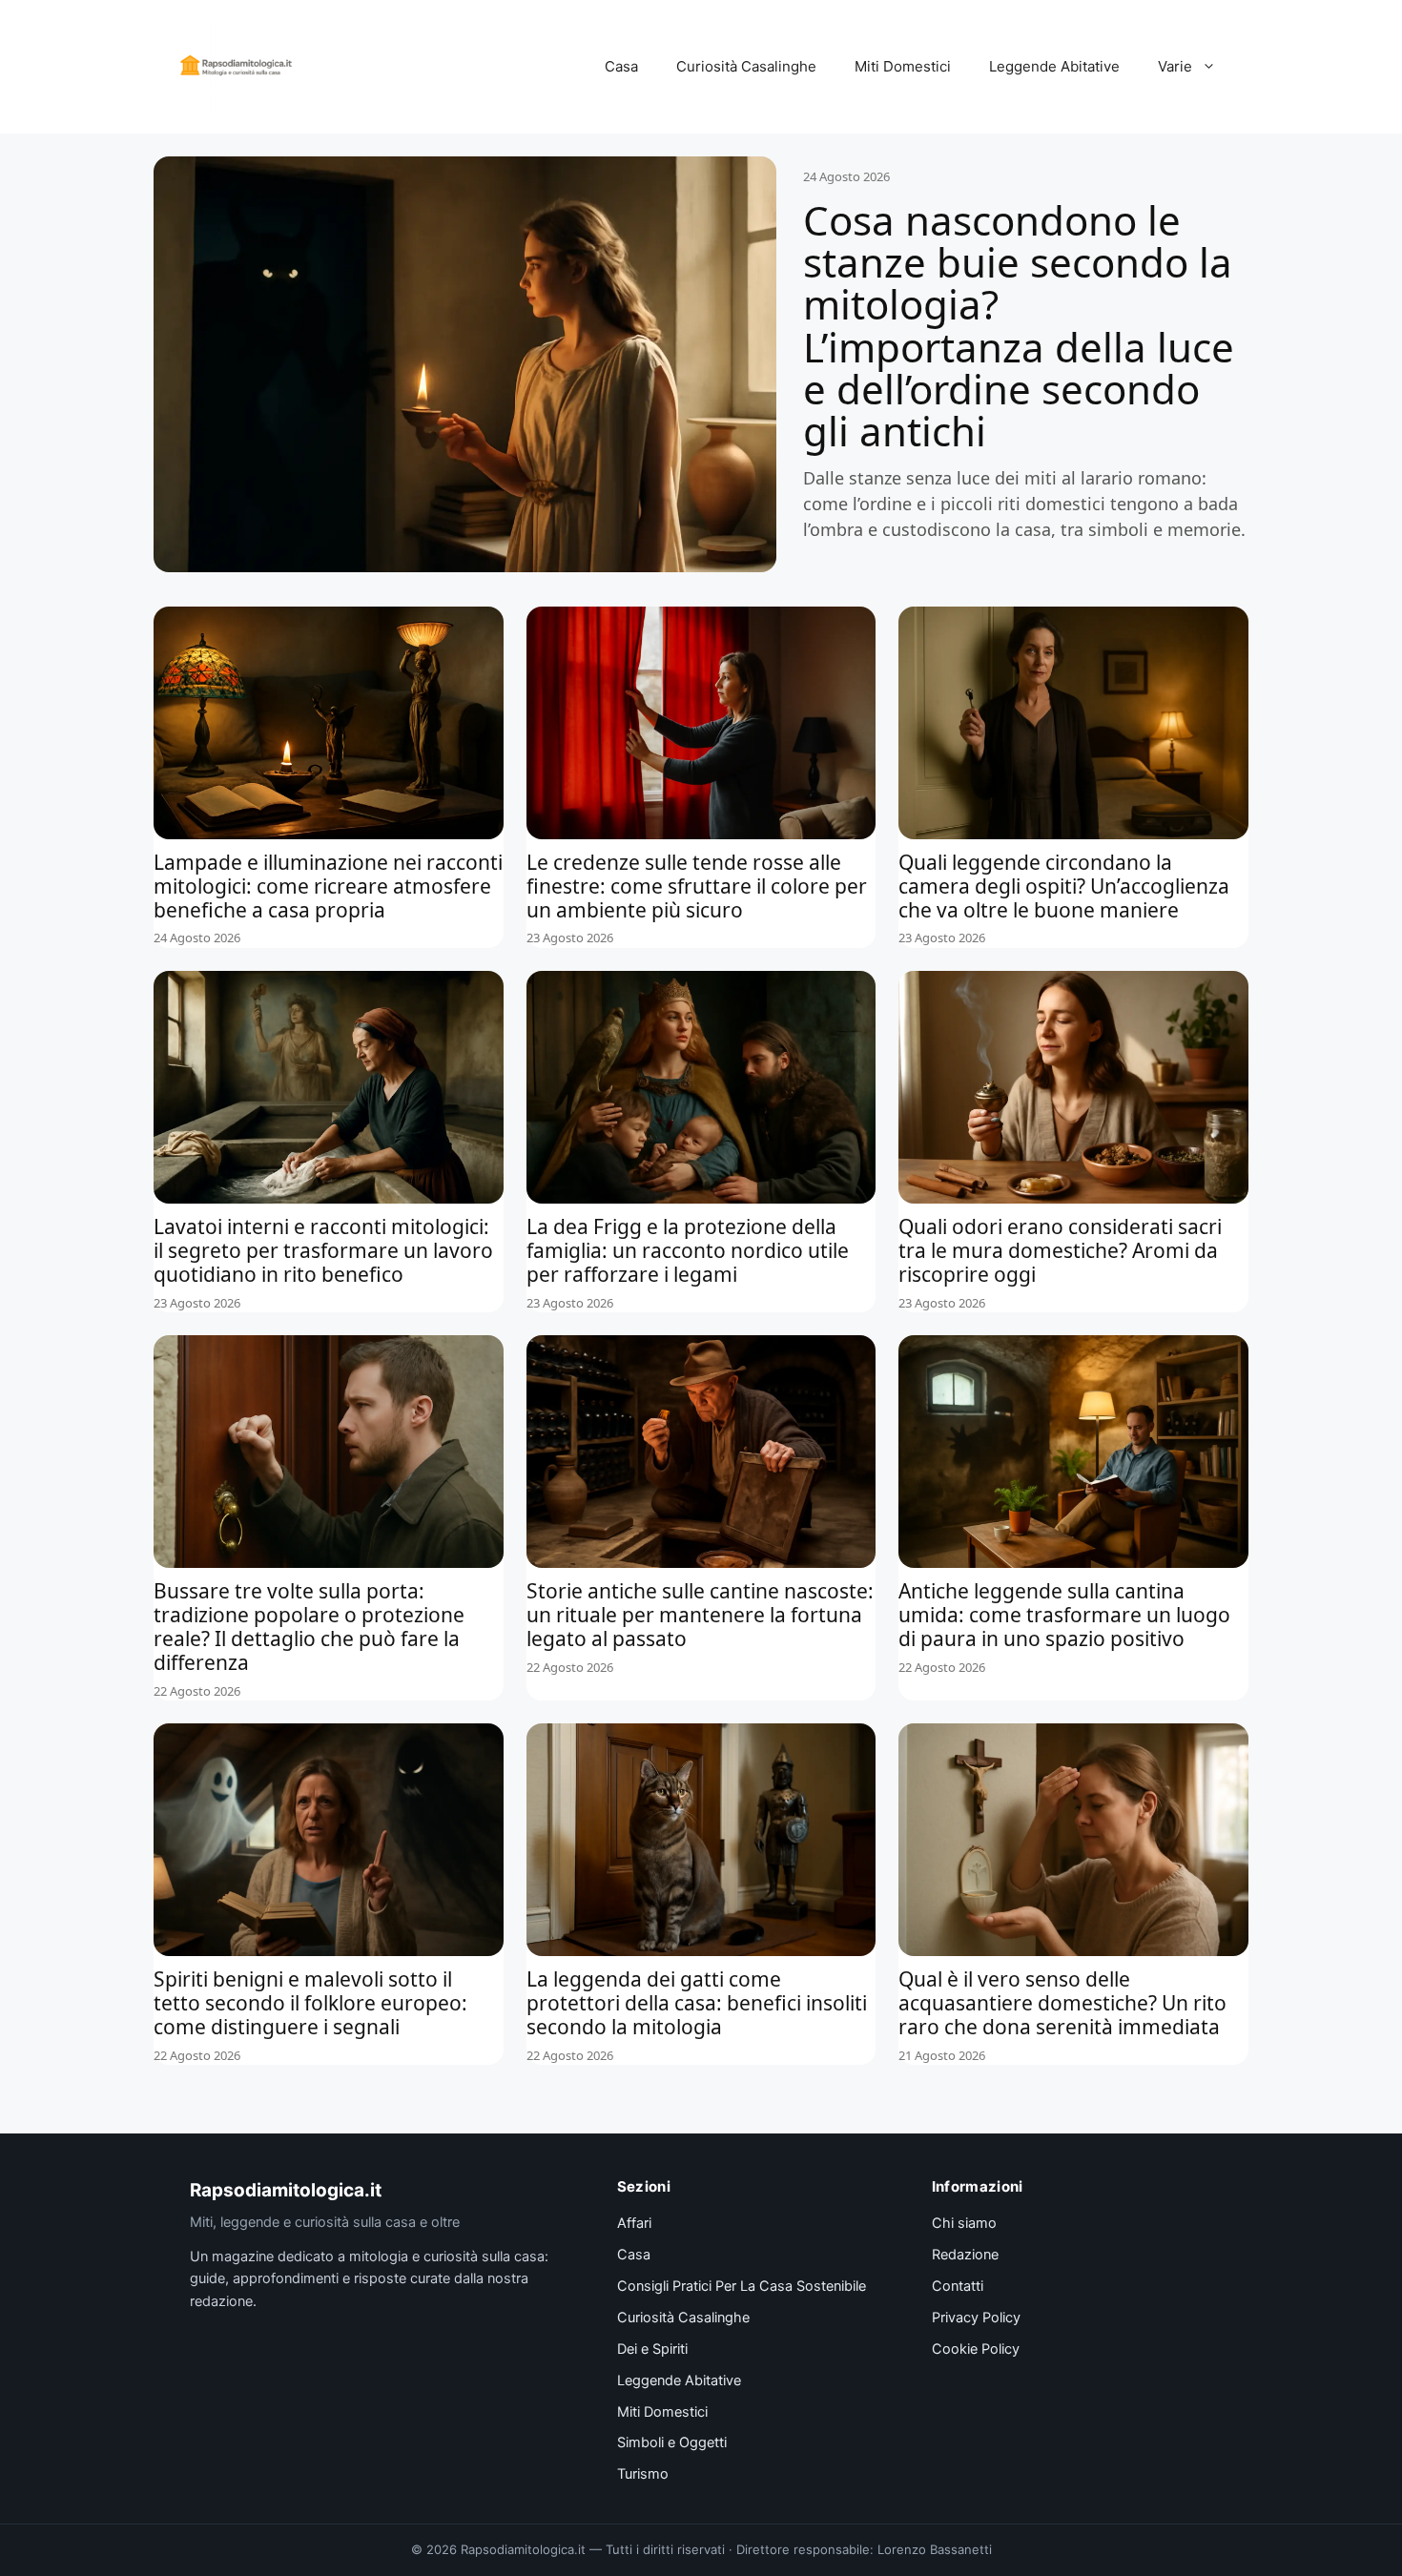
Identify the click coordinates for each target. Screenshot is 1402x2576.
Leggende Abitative (1054, 66)
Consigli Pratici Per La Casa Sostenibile (742, 2286)
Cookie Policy (976, 2349)
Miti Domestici (903, 66)
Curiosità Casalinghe (746, 66)
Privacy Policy (976, 2318)
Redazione (965, 2255)
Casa (621, 66)
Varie (1175, 66)
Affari (634, 2223)
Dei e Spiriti (652, 2349)
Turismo (643, 2474)
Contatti (958, 2286)
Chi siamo (964, 2223)
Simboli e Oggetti (672, 2442)
